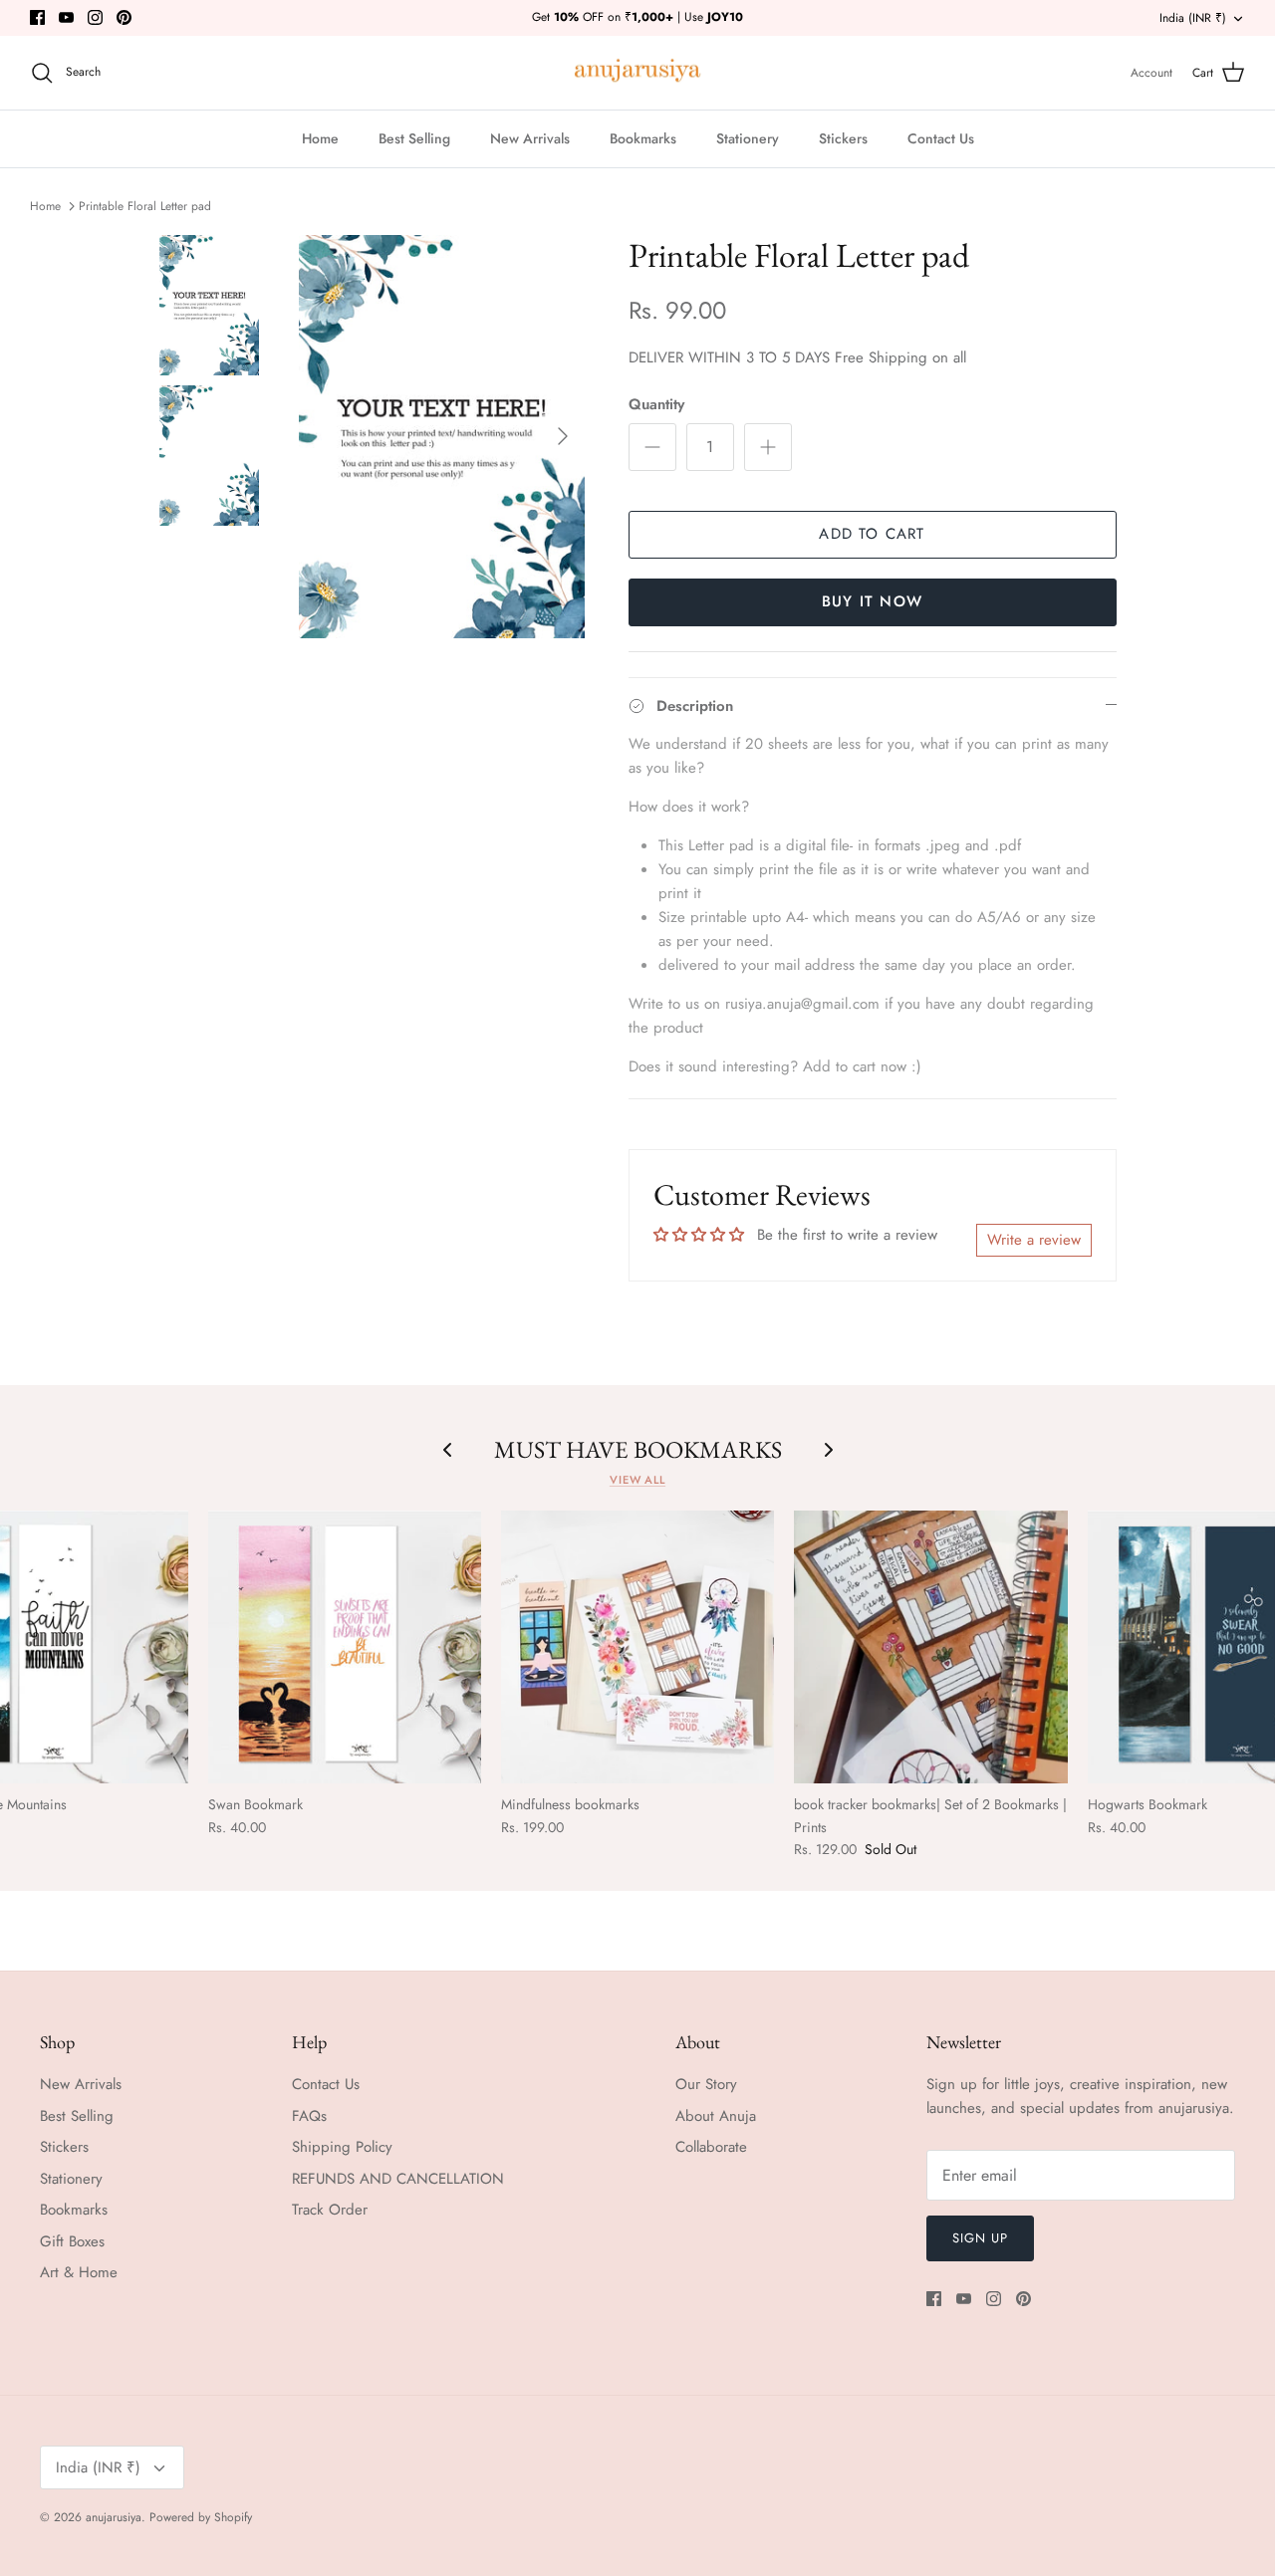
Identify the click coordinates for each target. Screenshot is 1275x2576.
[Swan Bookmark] (345, 1647)
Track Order (330, 2210)
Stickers (843, 138)
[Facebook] (37, 17)
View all (637, 1480)
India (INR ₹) (1193, 18)
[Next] (563, 436)
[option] (442, 437)
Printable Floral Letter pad (145, 206)
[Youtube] (66, 17)
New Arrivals (530, 138)
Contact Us (941, 138)
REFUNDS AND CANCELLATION (398, 2179)
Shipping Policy (342, 2147)
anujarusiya (114, 2517)
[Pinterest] (124, 17)
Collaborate (711, 2147)
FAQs (309, 2116)
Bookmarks (643, 138)
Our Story (706, 2084)
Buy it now (872, 601)
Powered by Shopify (201, 2517)
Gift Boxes (72, 2241)
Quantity (656, 405)
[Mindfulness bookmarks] (637, 1647)
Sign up (980, 2238)
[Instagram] (95, 17)
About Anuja (716, 2116)
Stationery (748, 138)
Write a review (1034, 1240)
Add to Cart (872, 534)
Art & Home (79, 2272)
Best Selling (414, 138)
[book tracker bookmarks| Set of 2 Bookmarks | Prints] (930, 1647)
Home (320, 138)
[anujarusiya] (638, 73)
